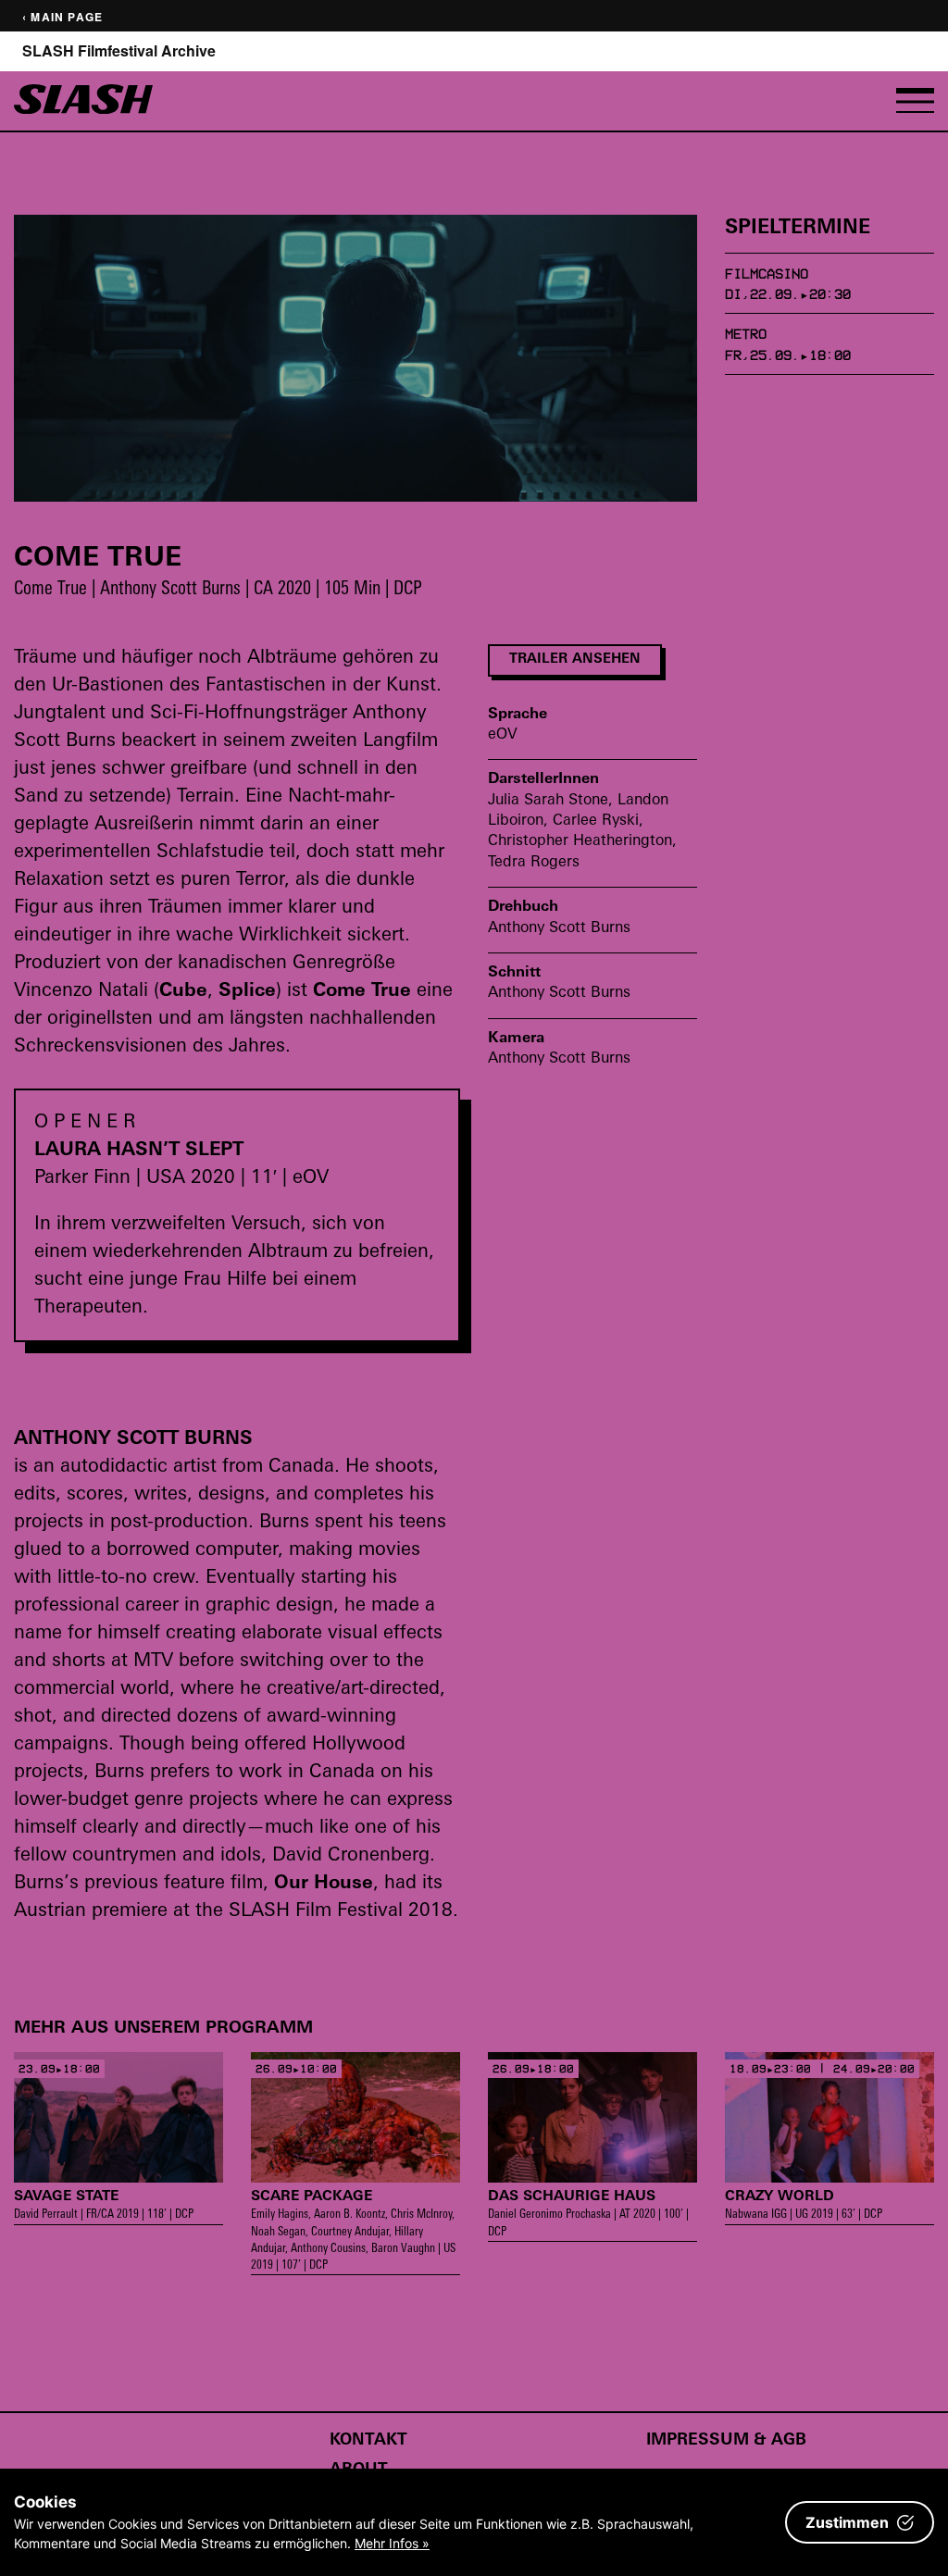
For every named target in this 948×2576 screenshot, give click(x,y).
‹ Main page (62, 17)
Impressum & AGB (726, 2440)
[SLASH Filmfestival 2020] (83, 109)
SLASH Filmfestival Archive (119, 51)
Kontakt (368, 2440)
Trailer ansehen (575, 660)
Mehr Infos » (392, 2543)
